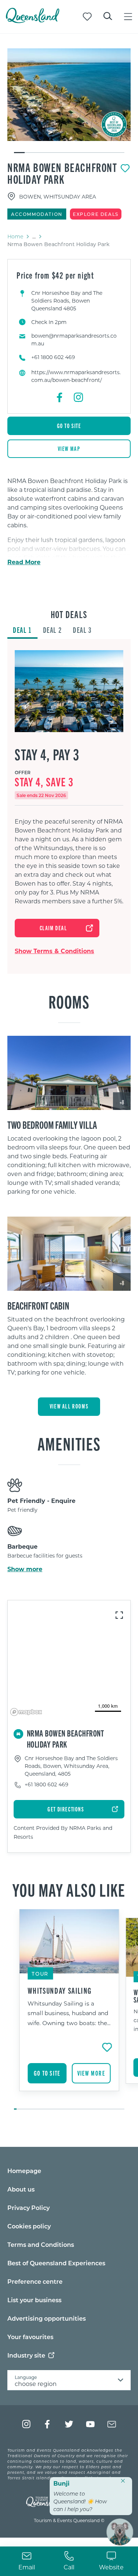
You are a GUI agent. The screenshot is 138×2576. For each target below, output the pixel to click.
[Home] (33, 21)
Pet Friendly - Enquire (41, 1501)
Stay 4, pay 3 (47, 754)
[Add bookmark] (125, 168)
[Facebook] (60, 397)
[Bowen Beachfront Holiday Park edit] (69, 95)
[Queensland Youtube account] (90, 2424)
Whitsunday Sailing (60, 1990)
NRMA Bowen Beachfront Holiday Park (62, 173)
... (34, 237)
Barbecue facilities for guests (45, 1556)
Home (15, 236)
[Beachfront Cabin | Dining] (69, 1254)
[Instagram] (78, 397)
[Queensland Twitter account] (69, 2424)
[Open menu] (128, 17)
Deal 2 (53, 630)
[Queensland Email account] (112, 2424)
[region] (69, 541)
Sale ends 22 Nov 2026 (41, 795)
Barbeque (22, 1546)
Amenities (69, 1443)
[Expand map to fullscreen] (119, 1615)
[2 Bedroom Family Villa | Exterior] (69, 1073)
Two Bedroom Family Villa (52, 1124)
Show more (25, 1569)
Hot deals (69, 614)
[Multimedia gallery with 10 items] (69, 101)
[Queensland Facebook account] (48, 2424)
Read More (24, 562)
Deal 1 (22, 630)
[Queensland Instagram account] (26, 2424)
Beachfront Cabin (38, 1305)
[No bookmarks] (87, 17)
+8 (122, 1102)
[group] (69, 2010)
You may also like (69, 1889)
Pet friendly (22, 1510)
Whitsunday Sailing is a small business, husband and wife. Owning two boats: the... (69, 2013)
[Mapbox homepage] (26, 1712)
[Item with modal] (69, 95)
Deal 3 (82, 630)
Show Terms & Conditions (54, 951)
